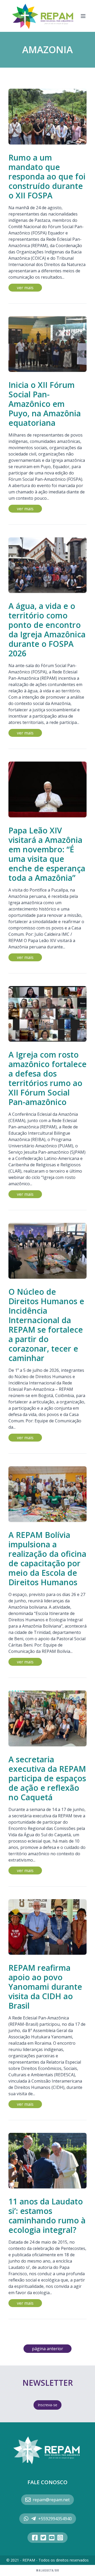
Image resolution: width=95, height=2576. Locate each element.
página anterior (47, 2349)
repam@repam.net (51, 2500)
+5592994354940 (55, 2519)
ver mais (25, 288)
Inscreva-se (47, 2405)
